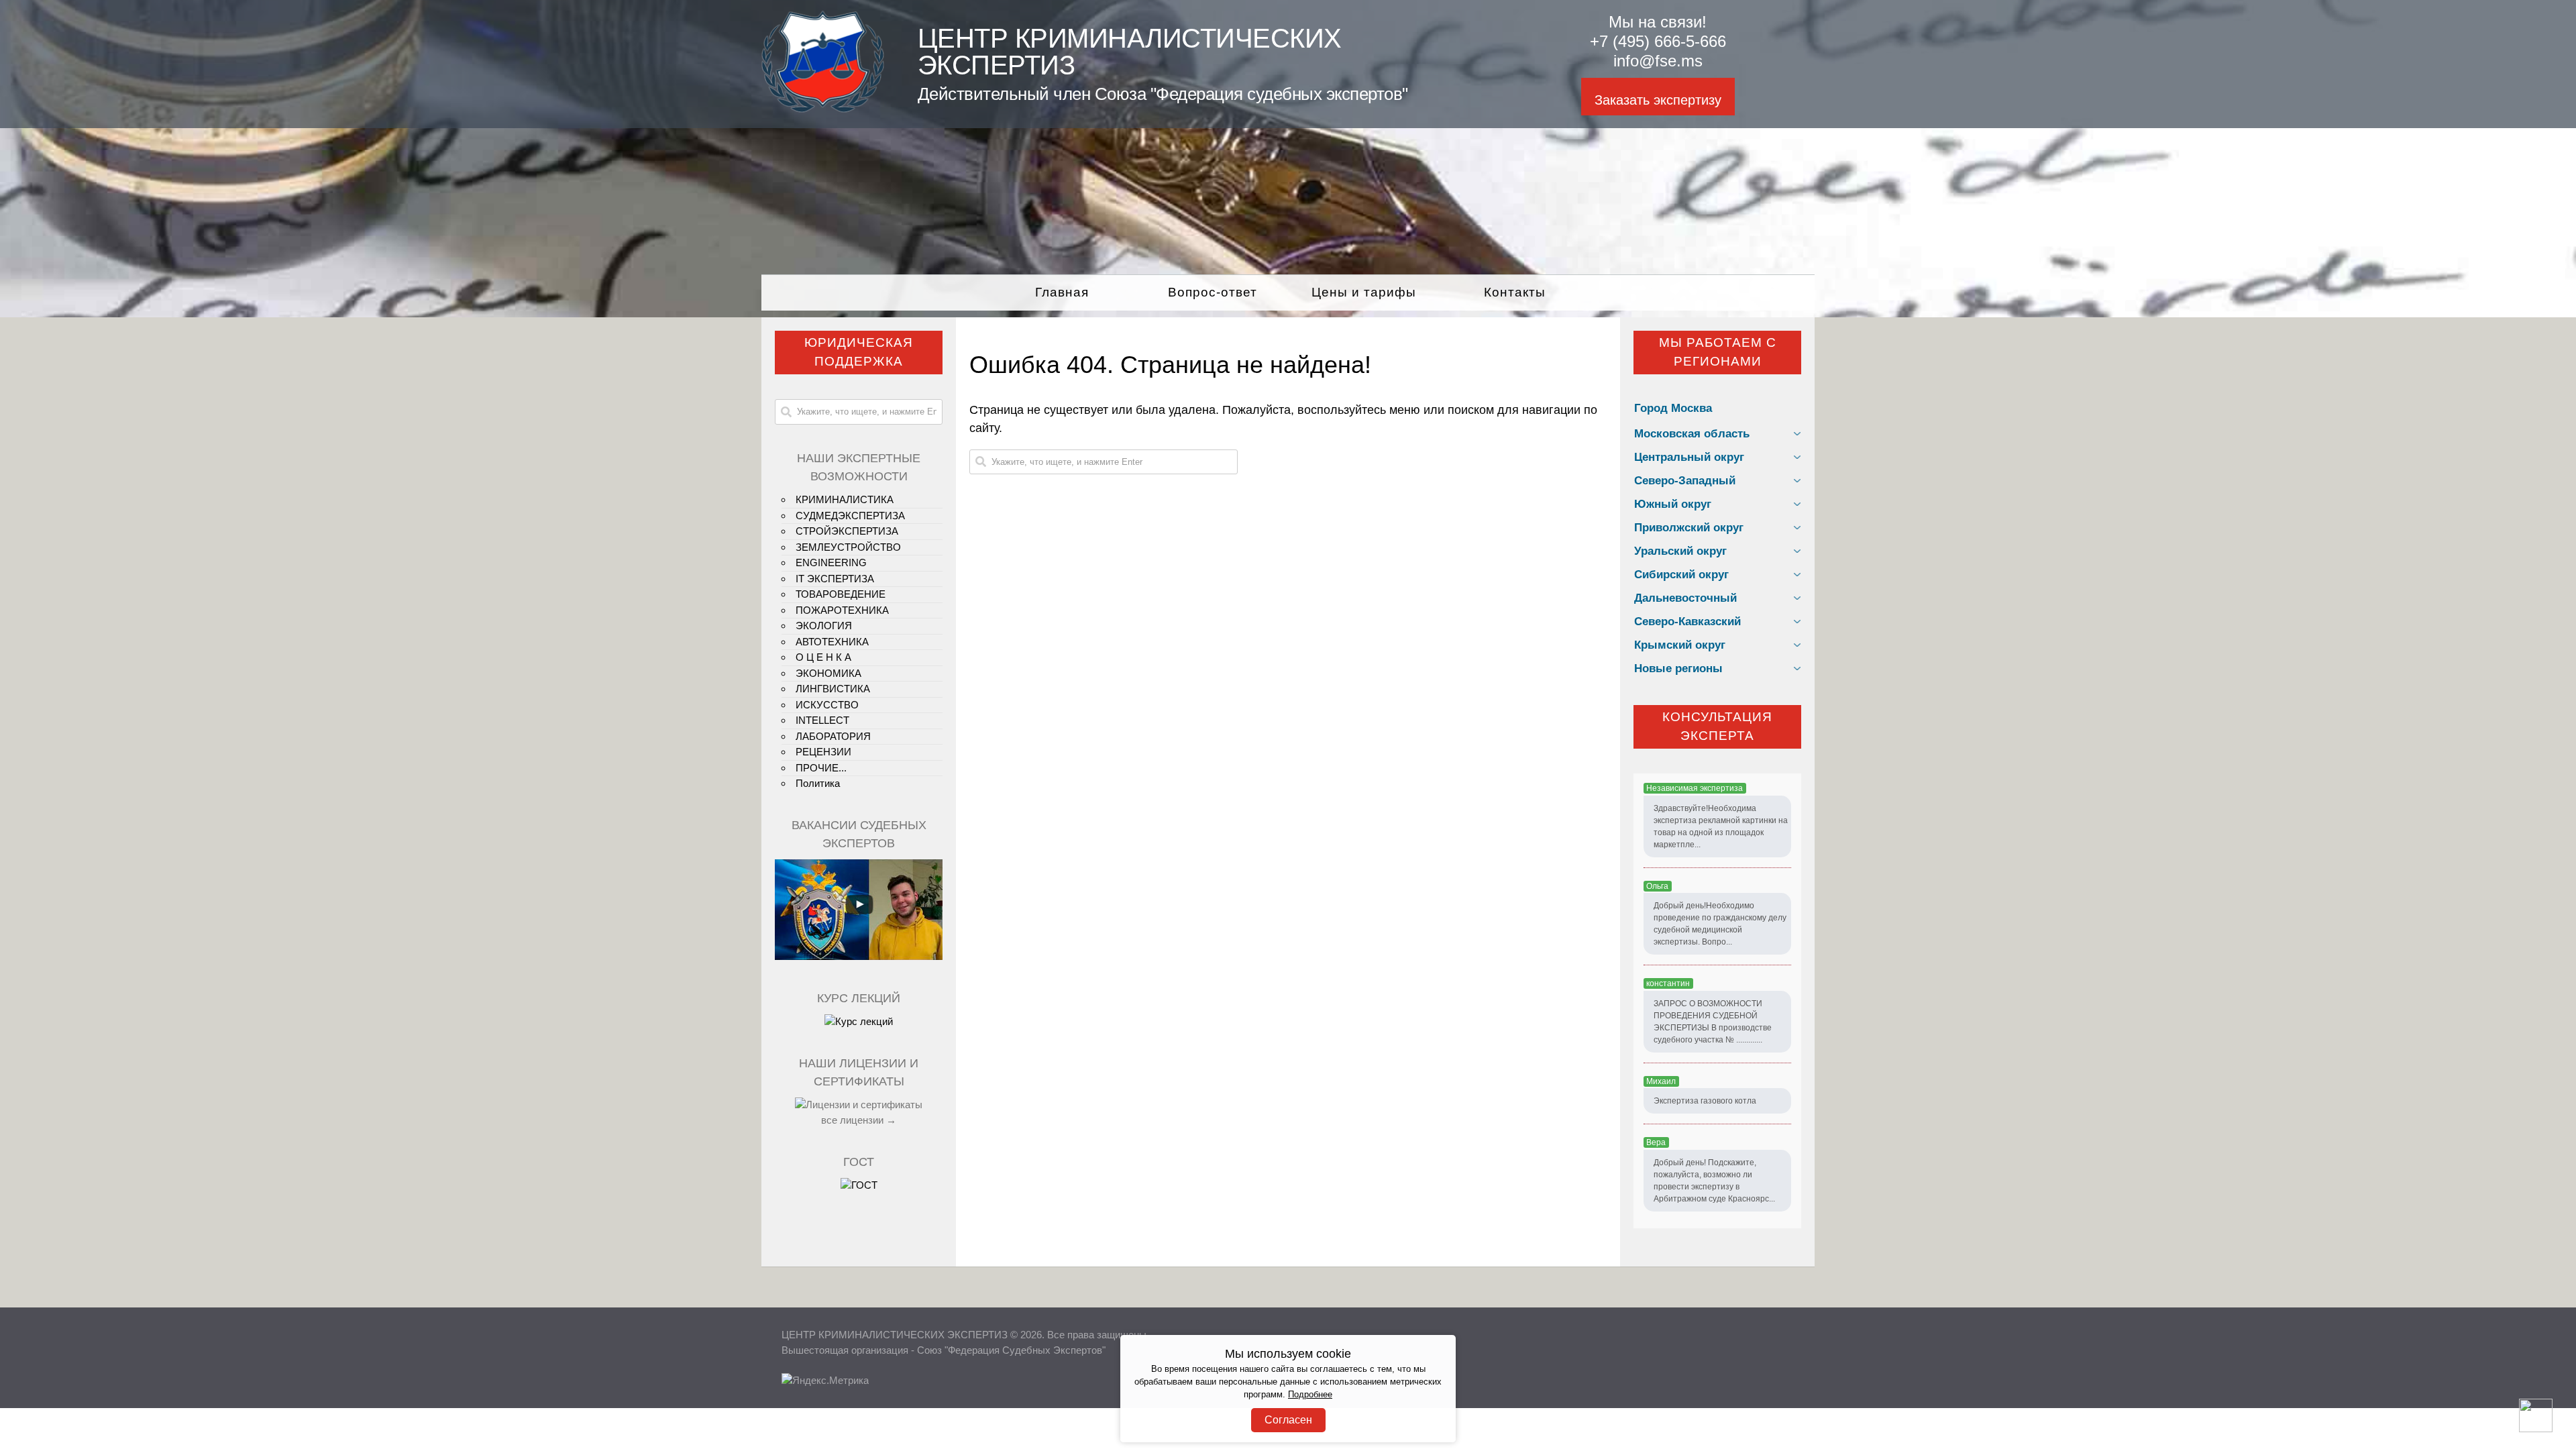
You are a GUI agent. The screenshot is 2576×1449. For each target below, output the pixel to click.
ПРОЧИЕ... (821, 768)
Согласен (1288, 1420)
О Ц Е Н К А (823, 657)
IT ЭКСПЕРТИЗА (835, 579)
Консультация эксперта (1717, 727)
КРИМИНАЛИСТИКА (845, 499)
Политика (818, 783)
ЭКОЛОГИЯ (824, 626)
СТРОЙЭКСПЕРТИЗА (847, 531)
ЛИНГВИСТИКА (833, 689)
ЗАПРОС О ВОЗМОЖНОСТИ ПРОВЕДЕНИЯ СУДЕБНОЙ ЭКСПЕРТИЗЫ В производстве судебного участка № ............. (1713, 1022)
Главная (1062, 292)
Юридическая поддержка (859, 352)
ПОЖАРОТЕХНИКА (842, 610)
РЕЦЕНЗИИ (823, 752)
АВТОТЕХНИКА (832, 642)
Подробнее (1310, 1395)
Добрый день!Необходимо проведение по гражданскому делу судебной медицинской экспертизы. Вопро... (1720, 924)
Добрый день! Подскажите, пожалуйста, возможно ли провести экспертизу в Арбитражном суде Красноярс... (1714, 1181)
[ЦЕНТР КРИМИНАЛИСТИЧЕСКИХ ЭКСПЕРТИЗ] (823, 109)
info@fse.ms (1658, 61)
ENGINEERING (831, 562)
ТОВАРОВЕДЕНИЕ (841, 594)
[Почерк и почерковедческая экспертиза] (859, 1021)
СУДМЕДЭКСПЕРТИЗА (850, 516)
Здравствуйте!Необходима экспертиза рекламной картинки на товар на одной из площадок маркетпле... (1721, 826)
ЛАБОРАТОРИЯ (833, 736)
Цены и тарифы (1364, 292)
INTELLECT (822, 720)
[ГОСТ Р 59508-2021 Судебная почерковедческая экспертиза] (859, 1185)
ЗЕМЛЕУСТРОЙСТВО (848, 547)
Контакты (1515, 292)
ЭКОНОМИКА (828, 673)
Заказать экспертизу (1658, 100)
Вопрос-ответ (1213, 292)
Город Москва (1673, 408)
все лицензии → (859, 1120)
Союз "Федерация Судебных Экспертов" (1011, 1350)
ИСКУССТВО (827, 705)
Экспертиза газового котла (1705, 1101)
